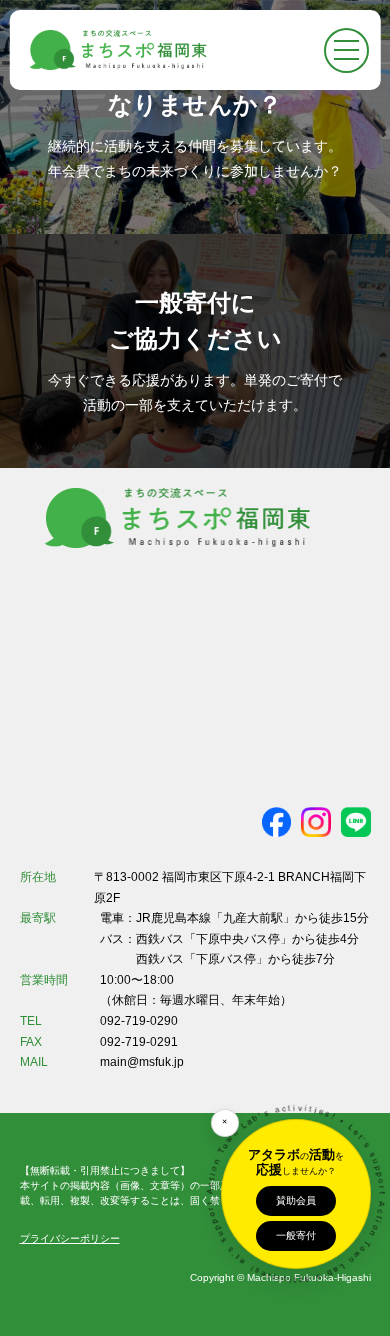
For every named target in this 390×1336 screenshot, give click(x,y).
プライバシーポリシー (70, 1238)
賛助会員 (296, 1200)
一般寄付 (296, 1235)
